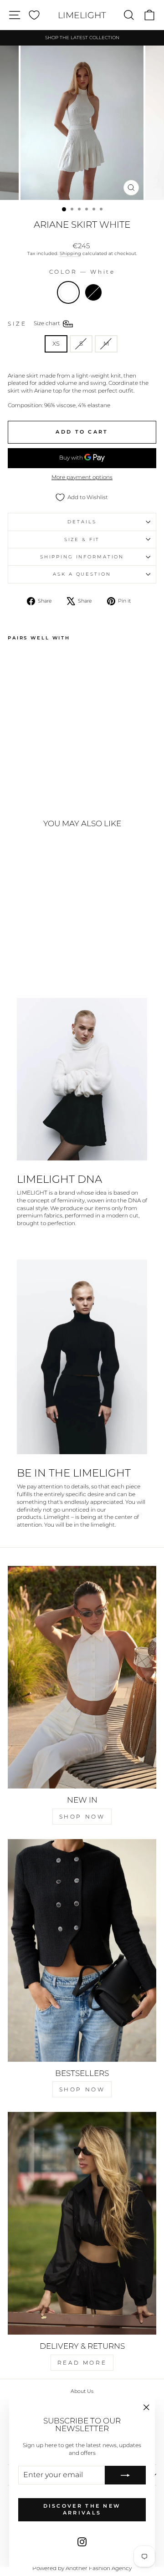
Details (82, 522)
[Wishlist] (34, 15)
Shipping (70, 253)
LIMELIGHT (82, 15)
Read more (82, 2363)
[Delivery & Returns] (82, 2223)
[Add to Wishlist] (19, 661)
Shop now (82, 1817)
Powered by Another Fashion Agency (82, 2568)
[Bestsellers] (82, 1950)
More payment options (82, 477)
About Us (82, 2391)
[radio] (68, 292)
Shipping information (82, 557)
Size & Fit (82, 539)
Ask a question (82, 574)
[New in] (82, 1677)
